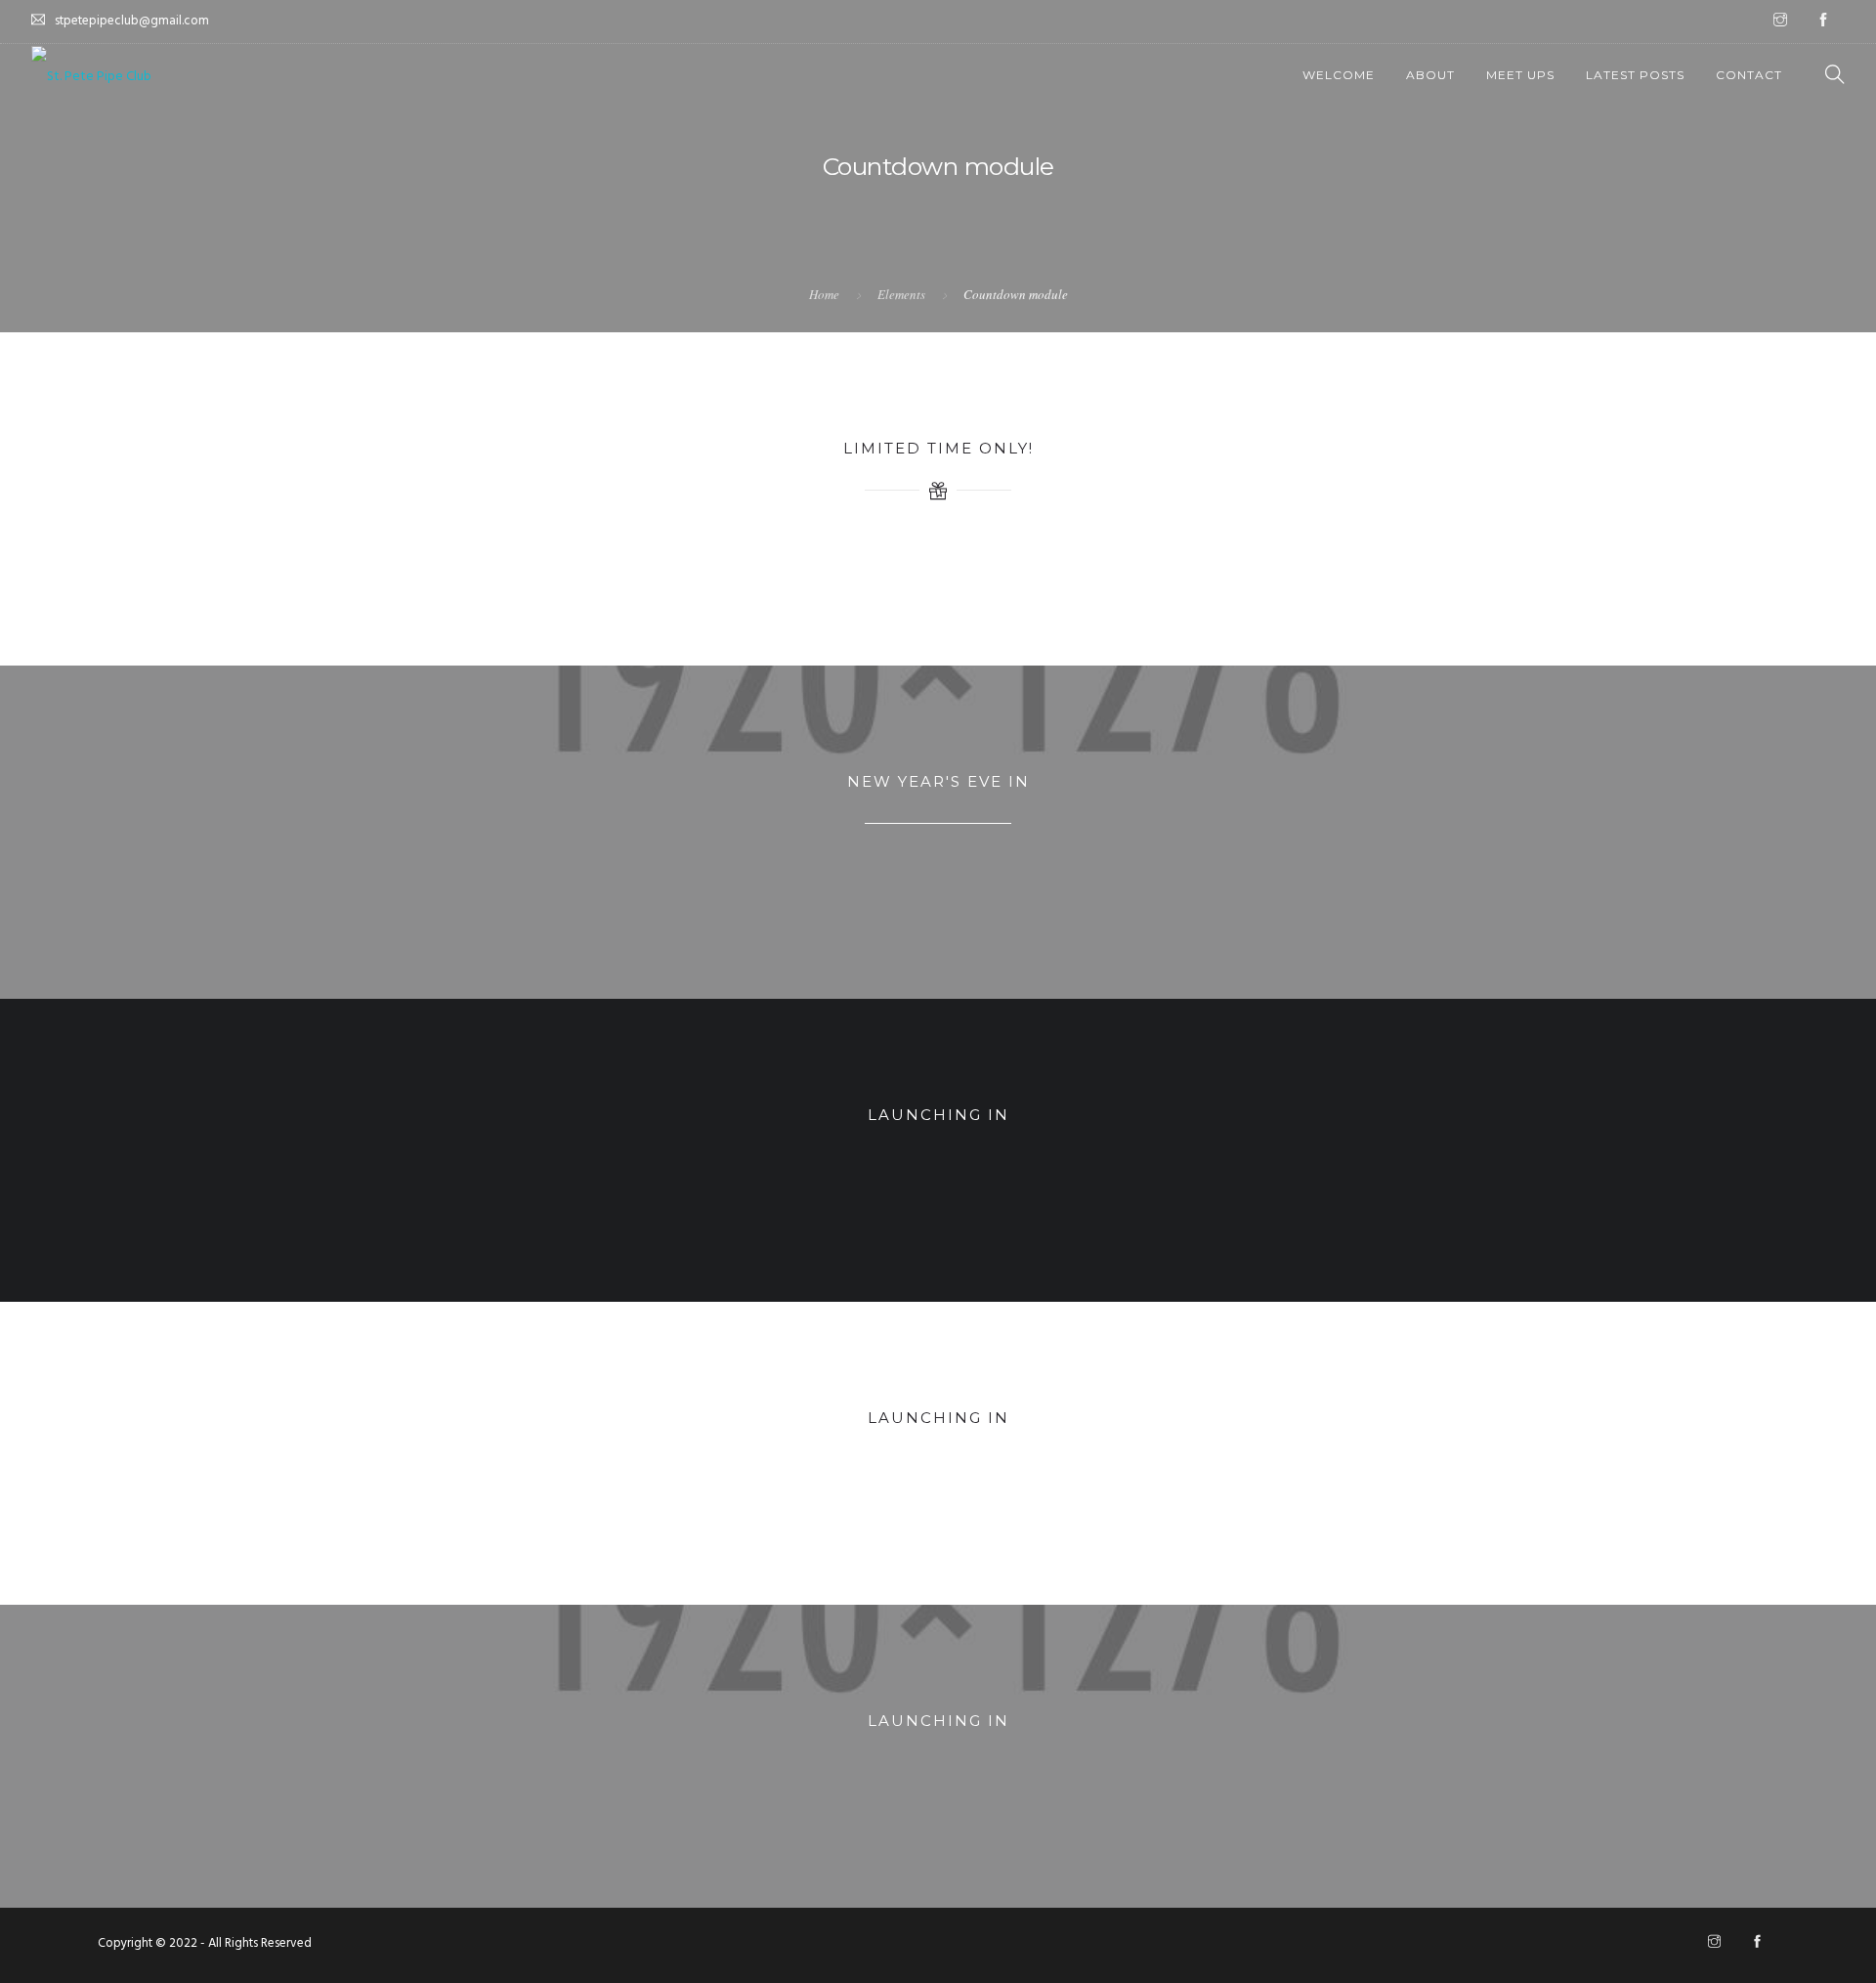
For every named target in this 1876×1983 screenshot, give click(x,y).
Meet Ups (1520, 75)
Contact (1749, 75)
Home (824, 294)
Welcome (1339, 75)
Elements (901, 294)
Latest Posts (1635, 75)
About (1430, 75)
